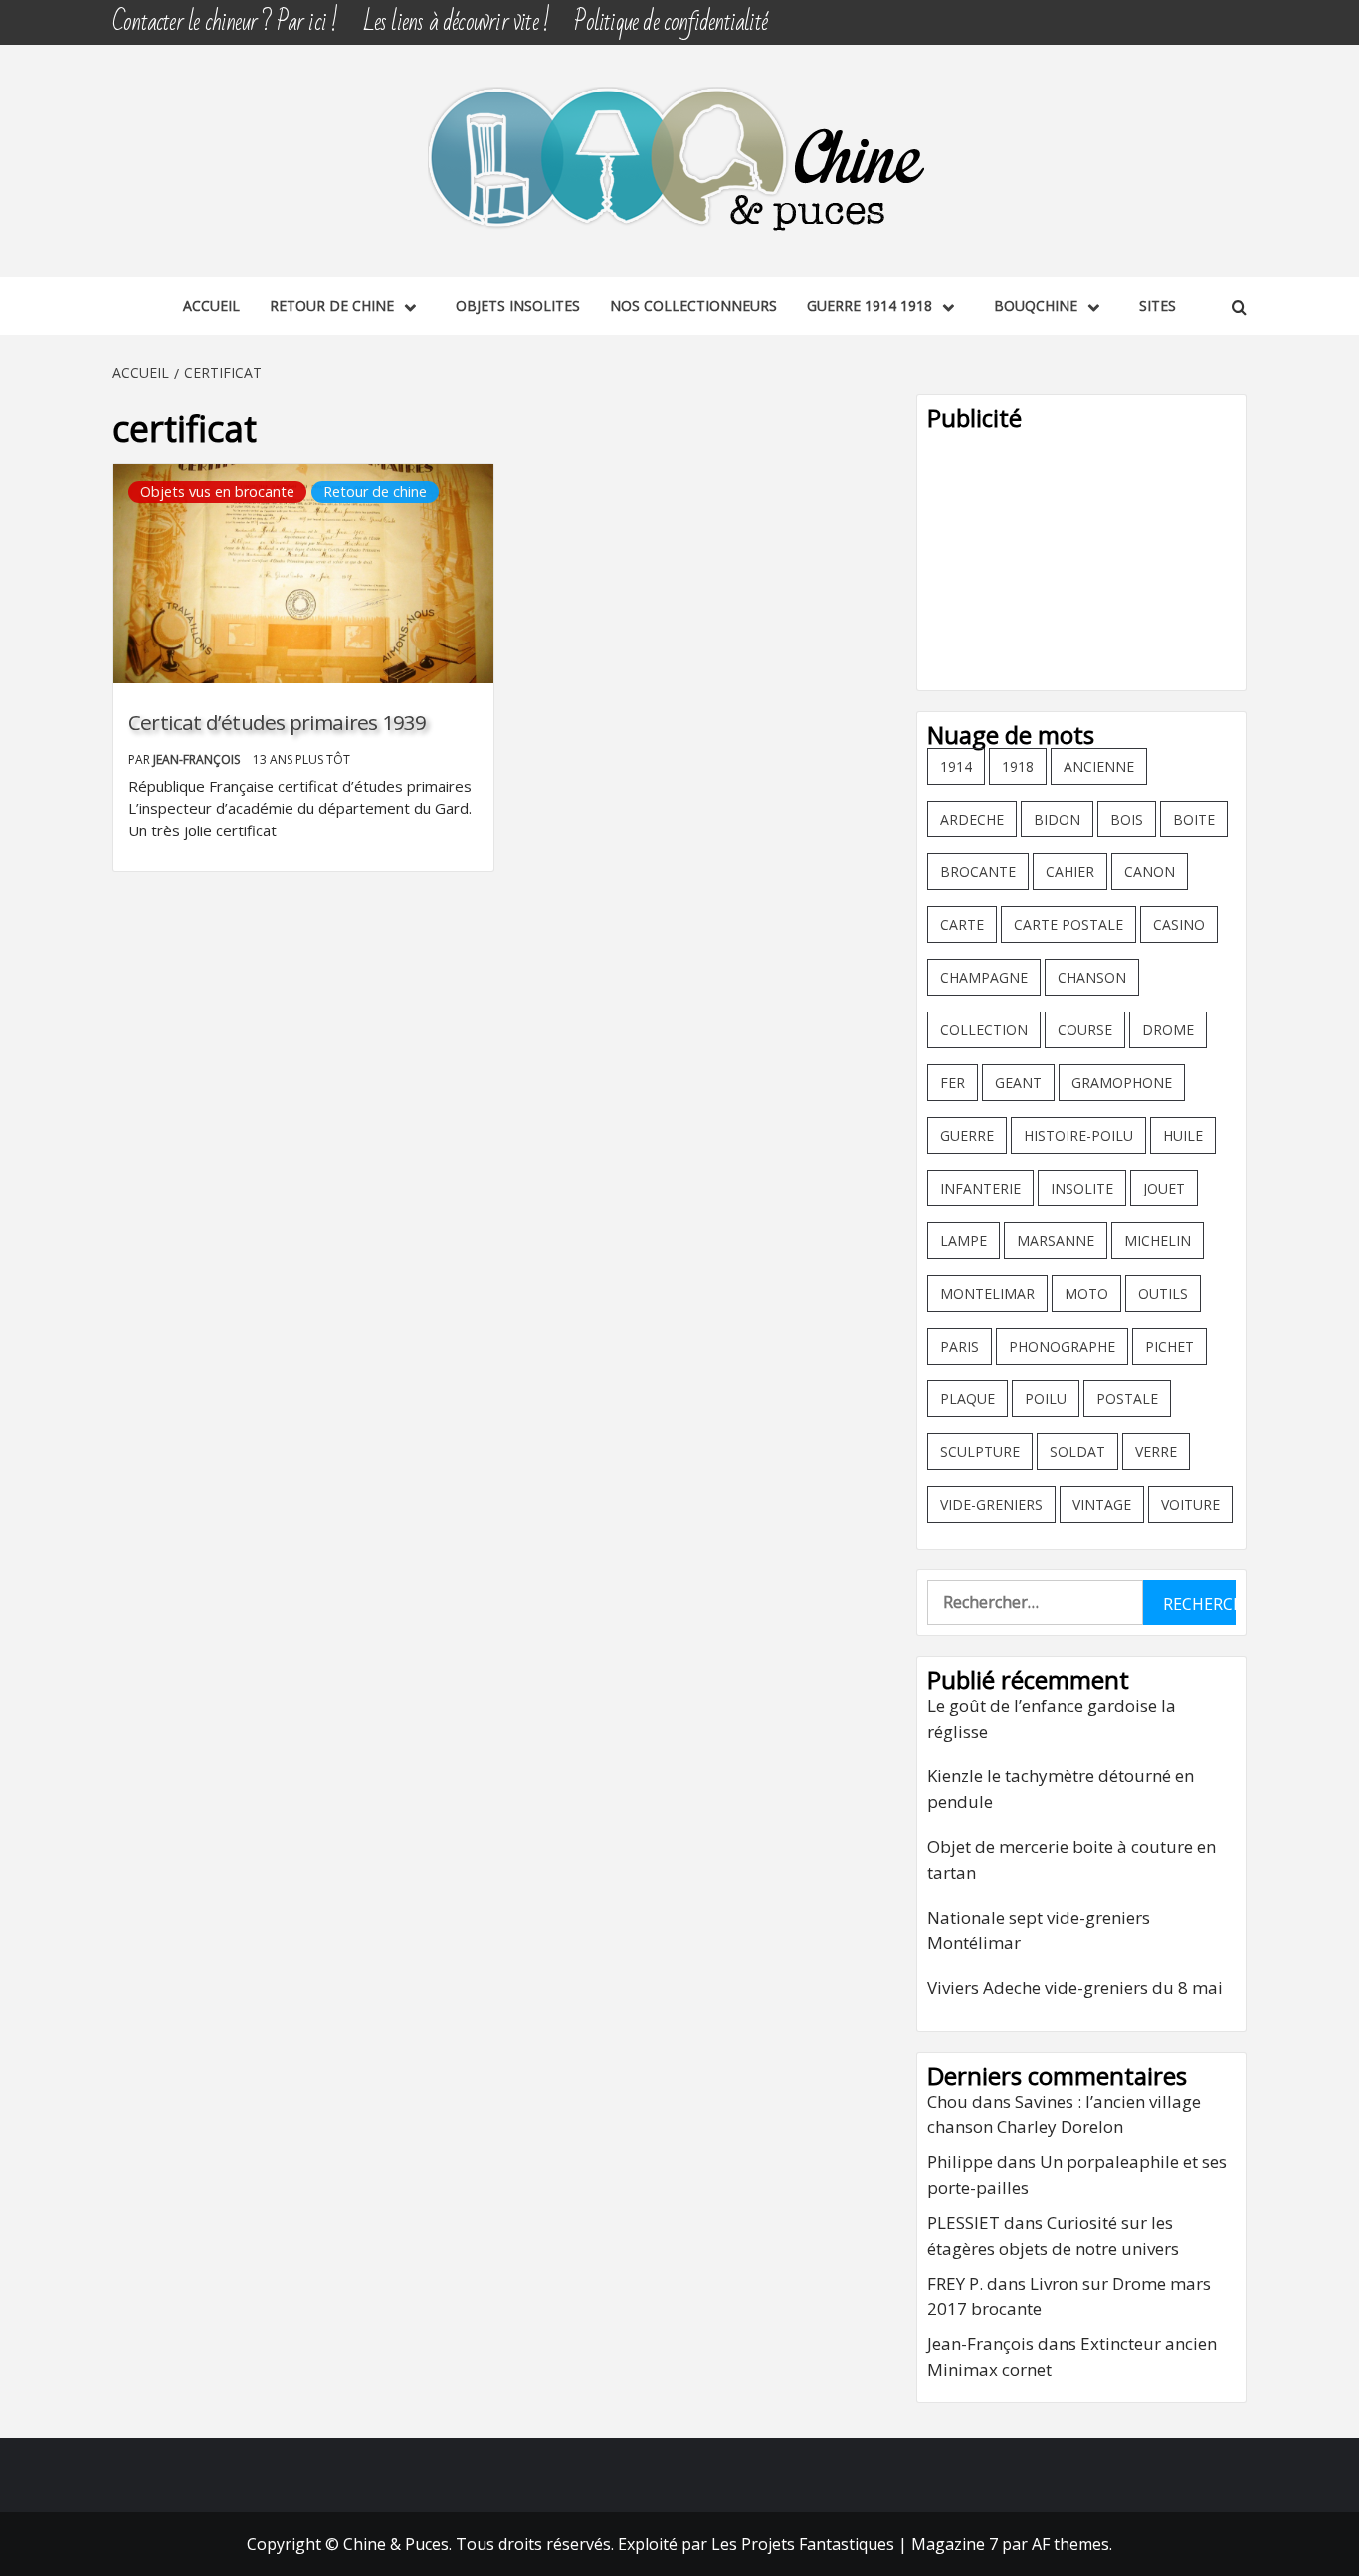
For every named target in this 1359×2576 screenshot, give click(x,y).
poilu (1046, 1399)
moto (1086, 1293)
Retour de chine (332, 306)
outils (1163, 1293)
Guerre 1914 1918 (870, 306)
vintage (1102, 1504)
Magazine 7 (955, 2544)
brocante (978, 872)
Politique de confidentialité (671, 22)
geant (1018, 1083)
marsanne (1056, 1241)
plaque (968, 1399)
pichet (1169, 1346)
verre (1156, 1452)
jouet (1164, 1188)
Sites (1158, 306)
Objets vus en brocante (217, 492)
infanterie (980, 1188)
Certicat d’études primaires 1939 (277, 722)
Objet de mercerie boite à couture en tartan (1071, 1859)
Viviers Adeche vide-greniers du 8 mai (1075, 1988)
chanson (1092, 977)
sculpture (980, 1452)
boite (1194, 819)
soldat (1077, 1452)
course (1085, 1030)
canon (1150, 872)
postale (1127, 1399)
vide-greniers (991, 1504)
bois (1127, 819)
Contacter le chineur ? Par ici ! (225, 22)
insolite (1082, 1188)
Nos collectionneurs (693, 306)
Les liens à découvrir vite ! (457, 22)
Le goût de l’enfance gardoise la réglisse (1052, 1718)
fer (953, 1083)
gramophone (1122, 1083)
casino (1179, 924)
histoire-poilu (1078, 1135)
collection (984, 1030)
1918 (1018, 766)
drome (1168, 1030)
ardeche (972, 819)
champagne (984, 977)
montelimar (987, 1293)
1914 (956, 766)
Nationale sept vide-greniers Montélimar (1039, 1930)
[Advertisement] (1081, 556)
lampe (964, 1241)
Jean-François (198, 759)
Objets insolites (518, 306)
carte (962, 924)
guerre (967, 1135)
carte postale (1068, 924)
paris (960, 1346)
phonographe (1062, 1346)
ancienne (1099, 766)
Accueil (211, 306)
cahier (1070, 872)
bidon (1057, 819)
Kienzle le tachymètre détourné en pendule (1061, 1789)
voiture (1190, 1504)
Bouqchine (1036, 306)
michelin (1158, 1241)
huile (1183, 1135)
